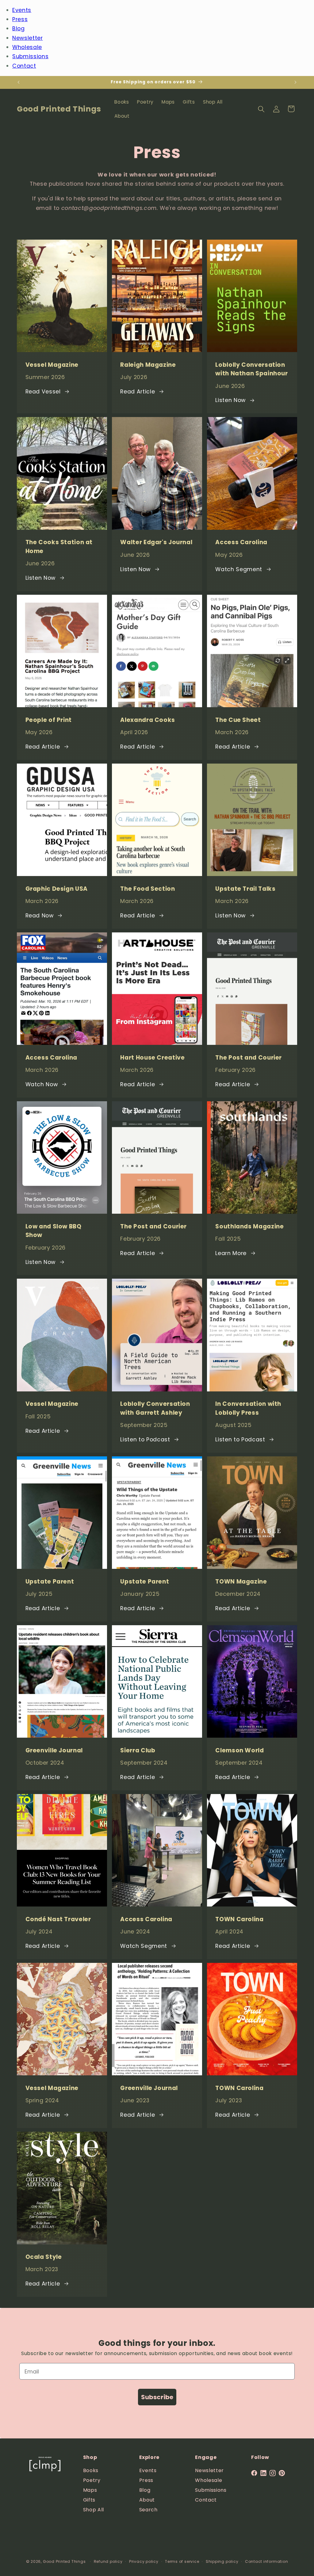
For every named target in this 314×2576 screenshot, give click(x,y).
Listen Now (230, 400)
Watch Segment (239, 569)
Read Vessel (43, 392)
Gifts (89, 2500)
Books (91, 2470)
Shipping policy (222, 2561)
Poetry (92, 2480)
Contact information (267, 2561)
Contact (24, 66)
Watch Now (42, 1084)
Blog (19, 28)
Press (20, 19)
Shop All (94, 2510)
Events (22, 10)
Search (148, 2510)
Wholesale (27, 47)
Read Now (40, 916)
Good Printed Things (64, 2561)
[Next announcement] (296, 82)
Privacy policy (144, 2561)
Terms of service (182, 2561)
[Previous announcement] (19, 82)
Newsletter (28, 38)
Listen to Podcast (145, 1440)
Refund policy (108, 2561)
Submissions (30, 56)
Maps (90, 2490)
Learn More (231, 1253)
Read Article (138, 392)
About (147, 2500)
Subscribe (157, 2397)
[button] (261, 109)
